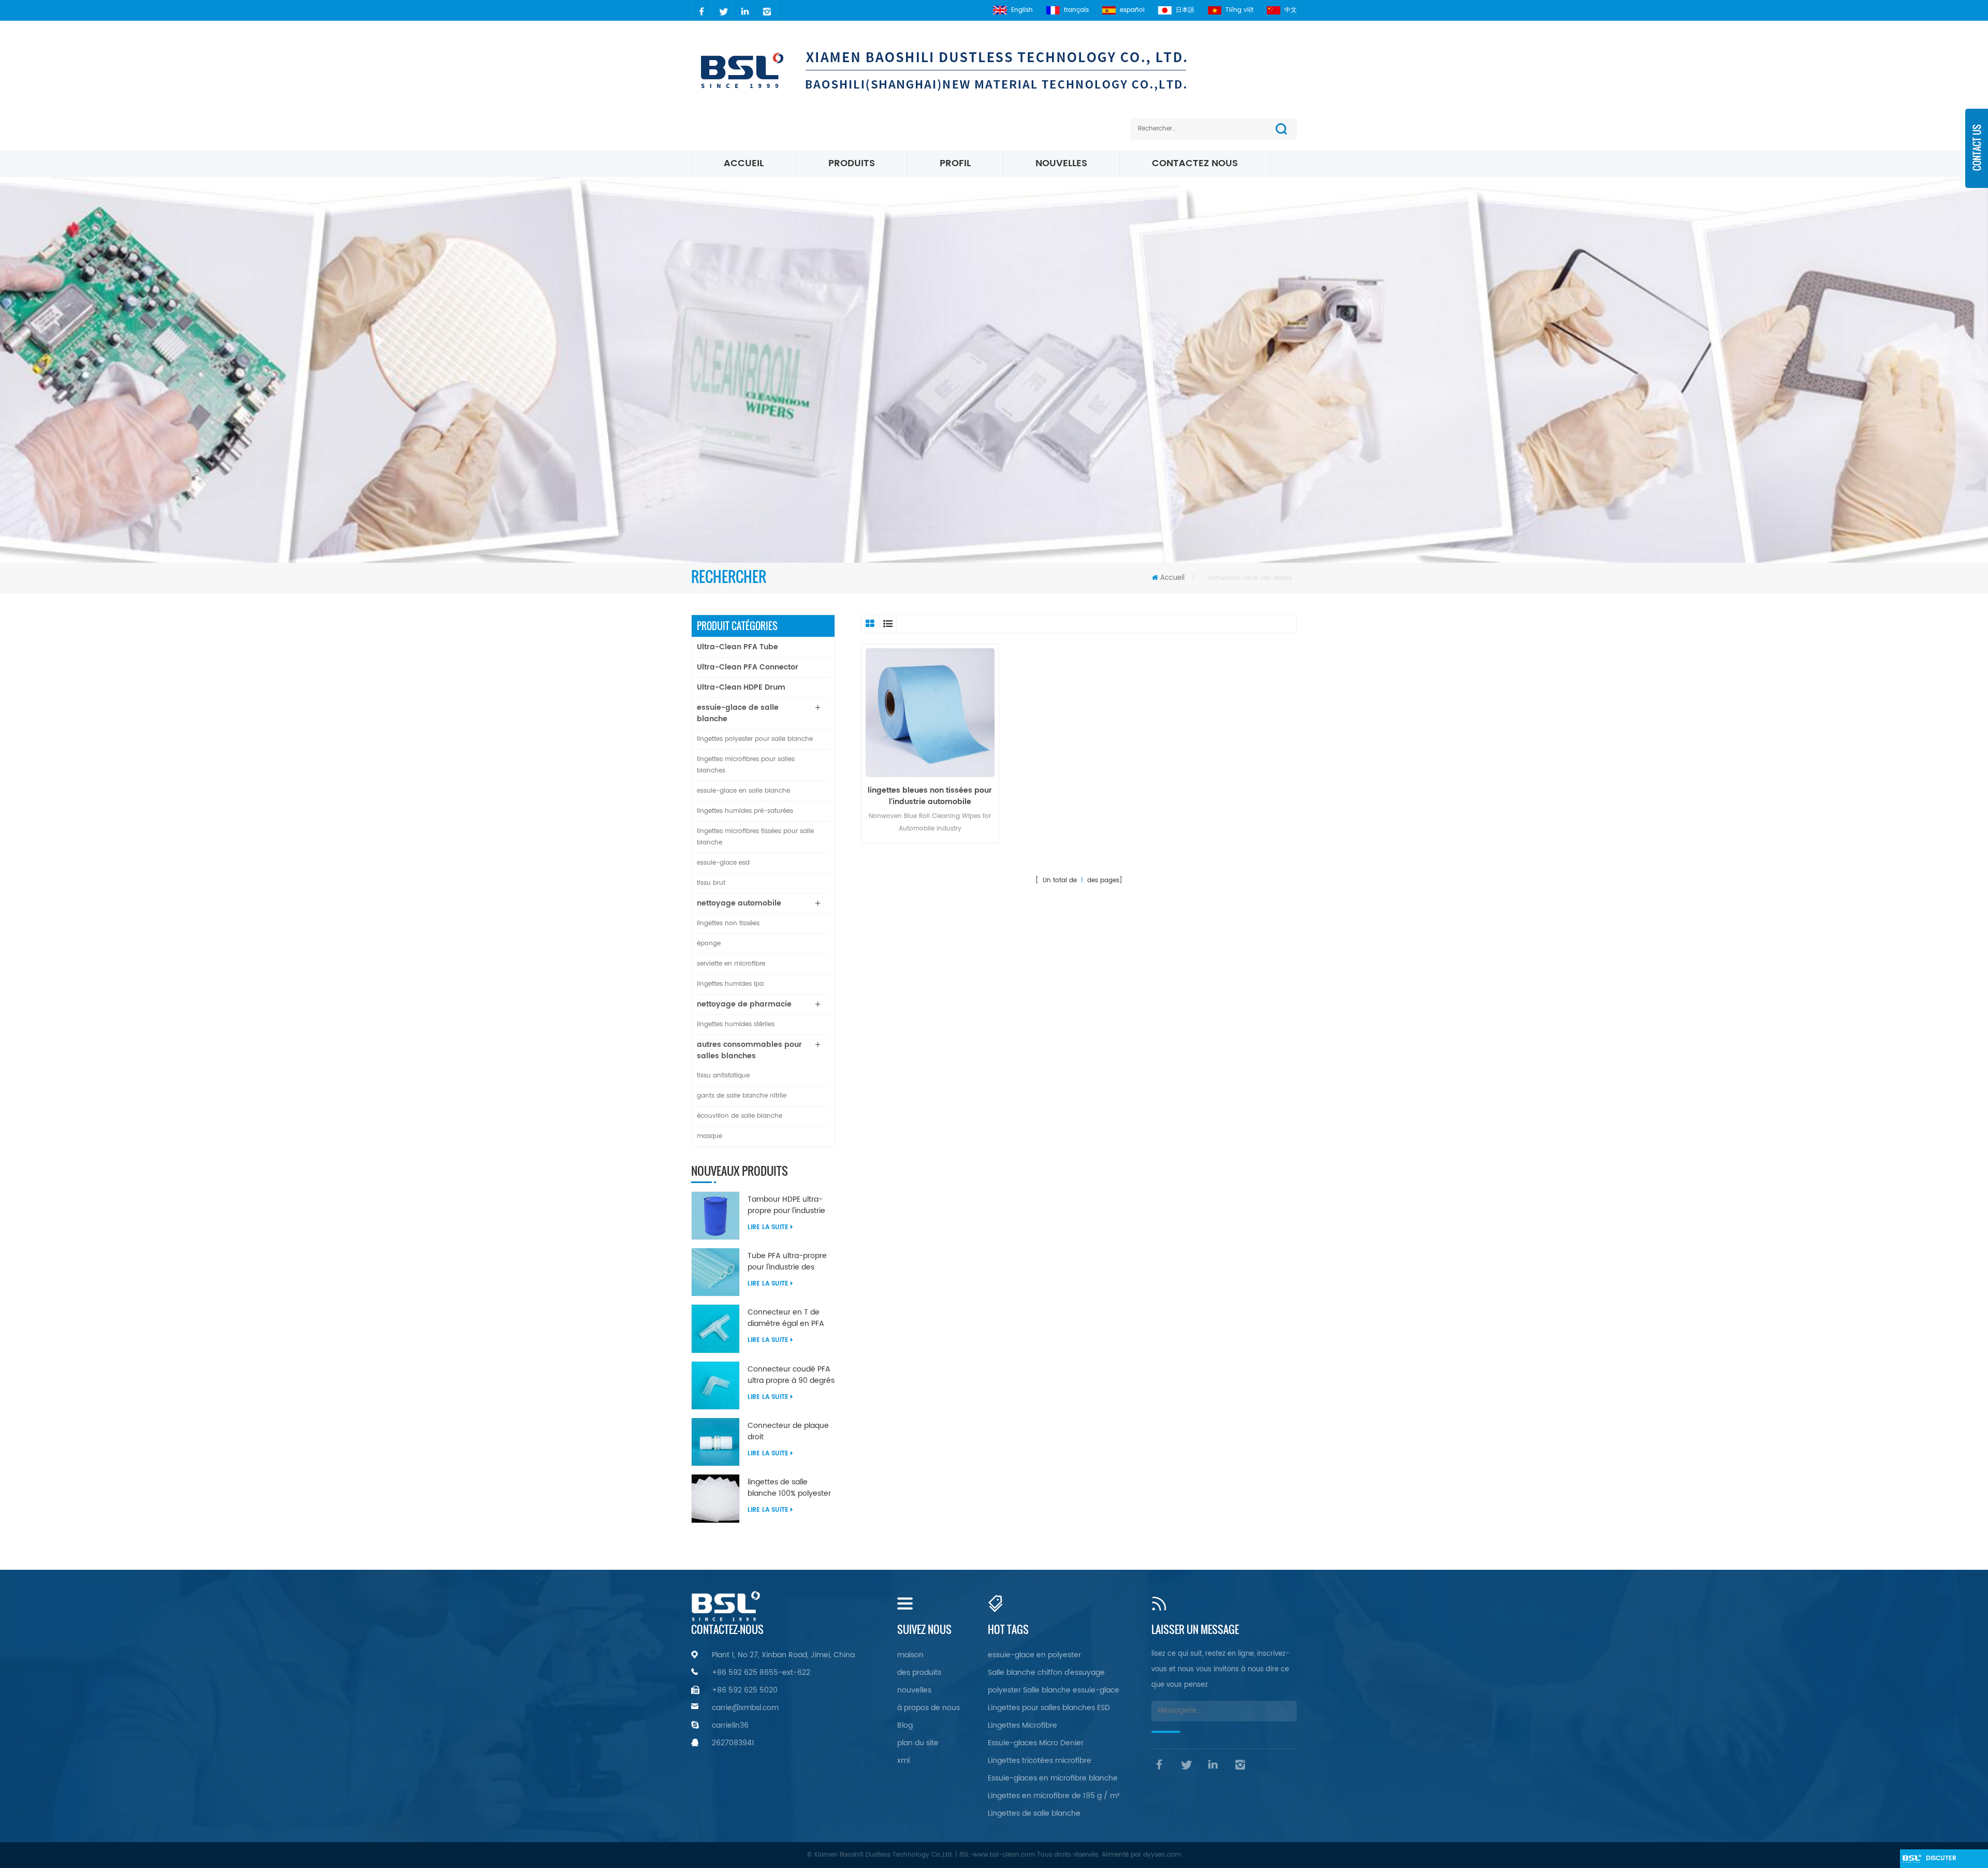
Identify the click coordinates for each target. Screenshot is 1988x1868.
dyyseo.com (1162, 1855)
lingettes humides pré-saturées (745, 811)
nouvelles (1061, 163)
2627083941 (733, 1743)
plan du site (918, 1743)
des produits (919, 1673)
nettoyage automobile (739, 903)
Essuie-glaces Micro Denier (1036, 1743)
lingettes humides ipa (730, 984)
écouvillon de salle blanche (740, 1116)
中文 (1291, 10)
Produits (852, 163)
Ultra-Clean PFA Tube (737, 647)
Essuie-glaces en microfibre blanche (1053, 1778)
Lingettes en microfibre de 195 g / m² (1054, 1796)
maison (910, 1655)
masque (710, 1136)
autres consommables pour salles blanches (749, 1050)
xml (903, 1761)
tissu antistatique (723, 1076)
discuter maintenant (1946, 1861)
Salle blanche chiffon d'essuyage (1046, 1673)
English (1022, 10)
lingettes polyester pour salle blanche (755, 739)
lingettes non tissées (728, 923)
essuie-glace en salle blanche (743, 791)
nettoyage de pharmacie (744, 1004)
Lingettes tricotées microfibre (1040, 1761)
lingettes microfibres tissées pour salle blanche (755, 837)
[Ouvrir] (1977, 155)
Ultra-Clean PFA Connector (748, 667)
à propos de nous (929, 1708)
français (1076, 10)
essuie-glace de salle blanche (738, 713)
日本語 (1185, 10)
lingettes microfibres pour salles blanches (746, 765)
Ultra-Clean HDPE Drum (741, 687)
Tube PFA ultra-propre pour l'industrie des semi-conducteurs (787, 1262)
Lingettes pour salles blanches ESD (1049, 1708)
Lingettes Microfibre (1022, 1725)
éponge (709, 944)
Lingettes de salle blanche (1034, 1813)
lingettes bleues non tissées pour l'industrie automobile (930, 796)
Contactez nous (1195, 163)
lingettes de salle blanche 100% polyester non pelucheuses (789, 1488)
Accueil (744, 163)
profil (955, 163)
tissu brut (711, 883)
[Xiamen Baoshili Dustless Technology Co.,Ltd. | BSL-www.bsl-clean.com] (967, 70)
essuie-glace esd (723, 863)
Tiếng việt (1239, 10)
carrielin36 (730, 1725)
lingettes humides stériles (736, 1024)
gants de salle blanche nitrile (742, 1096)
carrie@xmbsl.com (745, 1708)
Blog (905, 1725)
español (1132, 10)
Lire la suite (768, 1227)
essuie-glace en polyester (1034, 1655)
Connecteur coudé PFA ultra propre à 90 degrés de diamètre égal (791, 1375)
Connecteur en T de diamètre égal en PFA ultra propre (786, 1318)
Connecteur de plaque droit (788, 1432)
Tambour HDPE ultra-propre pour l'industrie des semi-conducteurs (788, 1205)
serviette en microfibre (731, 964)
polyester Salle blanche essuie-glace (1054, 1690)
